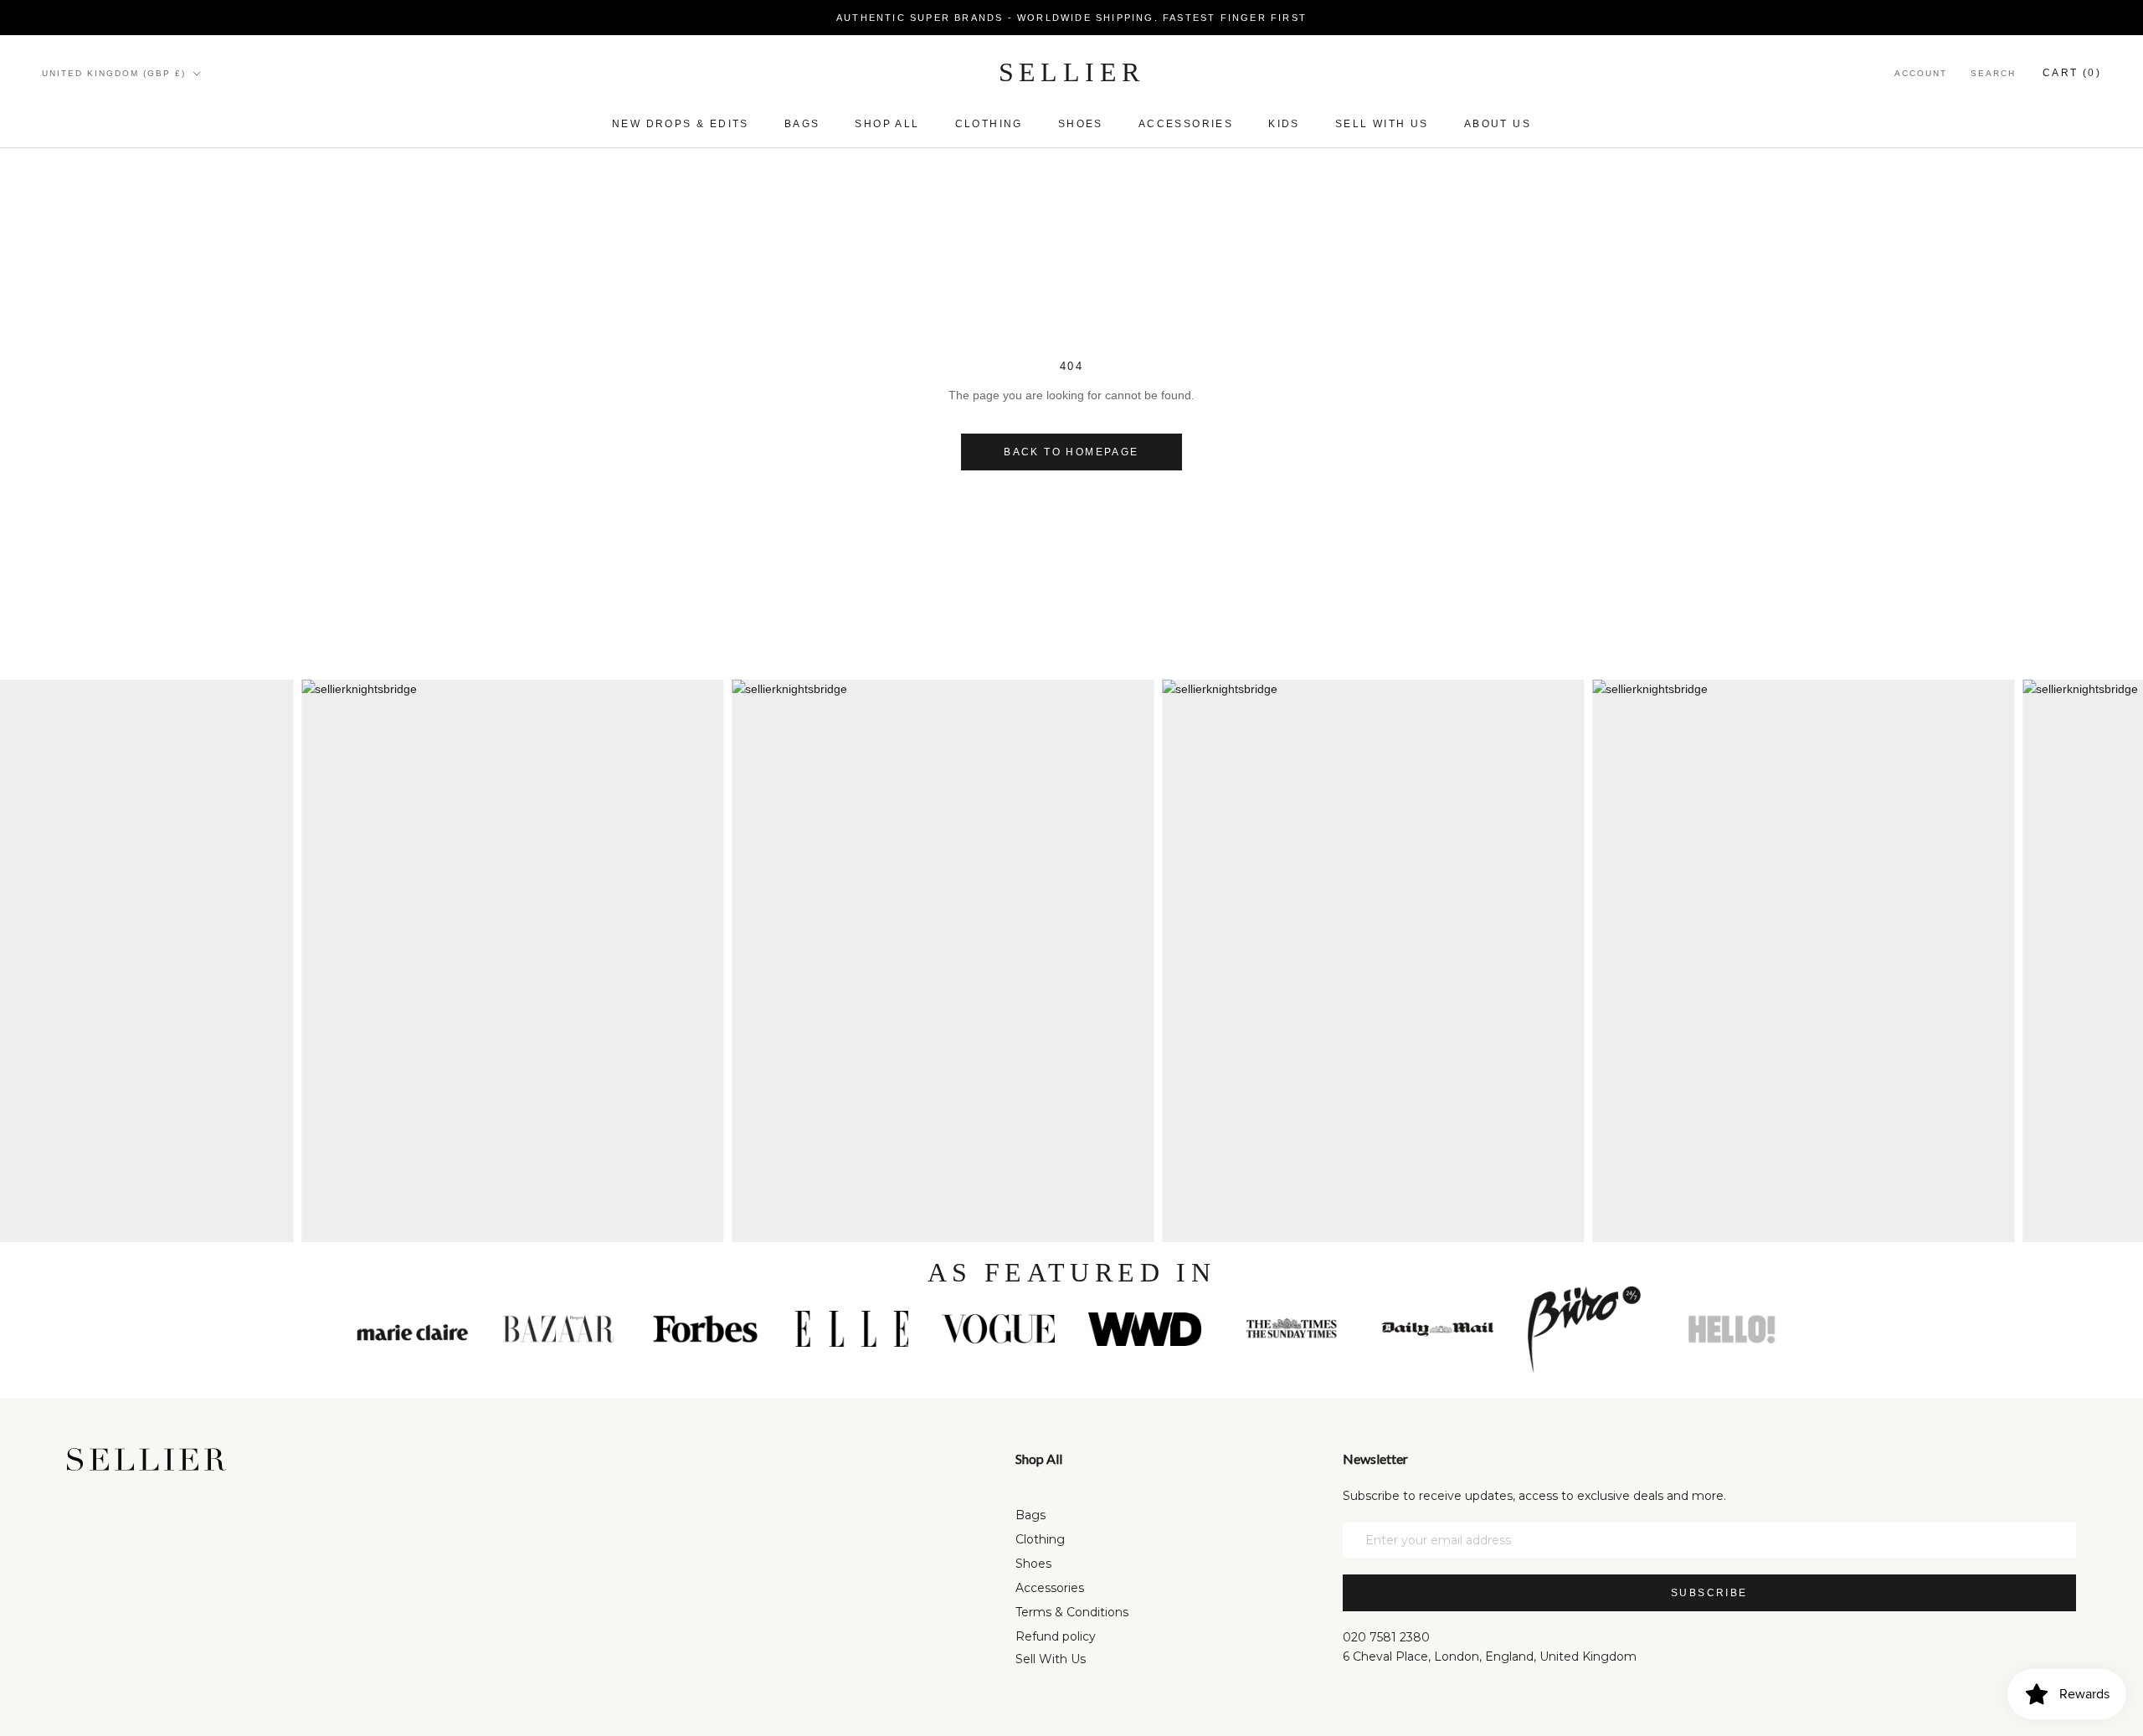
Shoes (1081, 124)
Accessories (1186, 124)
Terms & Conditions (1072, 1612)
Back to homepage (1071, 452)
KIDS (1284, 124)
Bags (802, 124)
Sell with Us (1382, 124)
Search (1993, 73)
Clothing (989, 124)
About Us (1498, 124)
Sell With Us (1051, 1659)
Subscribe (1709, 1593)
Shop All (887, 124)
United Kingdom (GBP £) (114, 73)
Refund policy (1056, 1636)
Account (1921, 73)
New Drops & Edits (681, 124)
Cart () (2072, 73)
